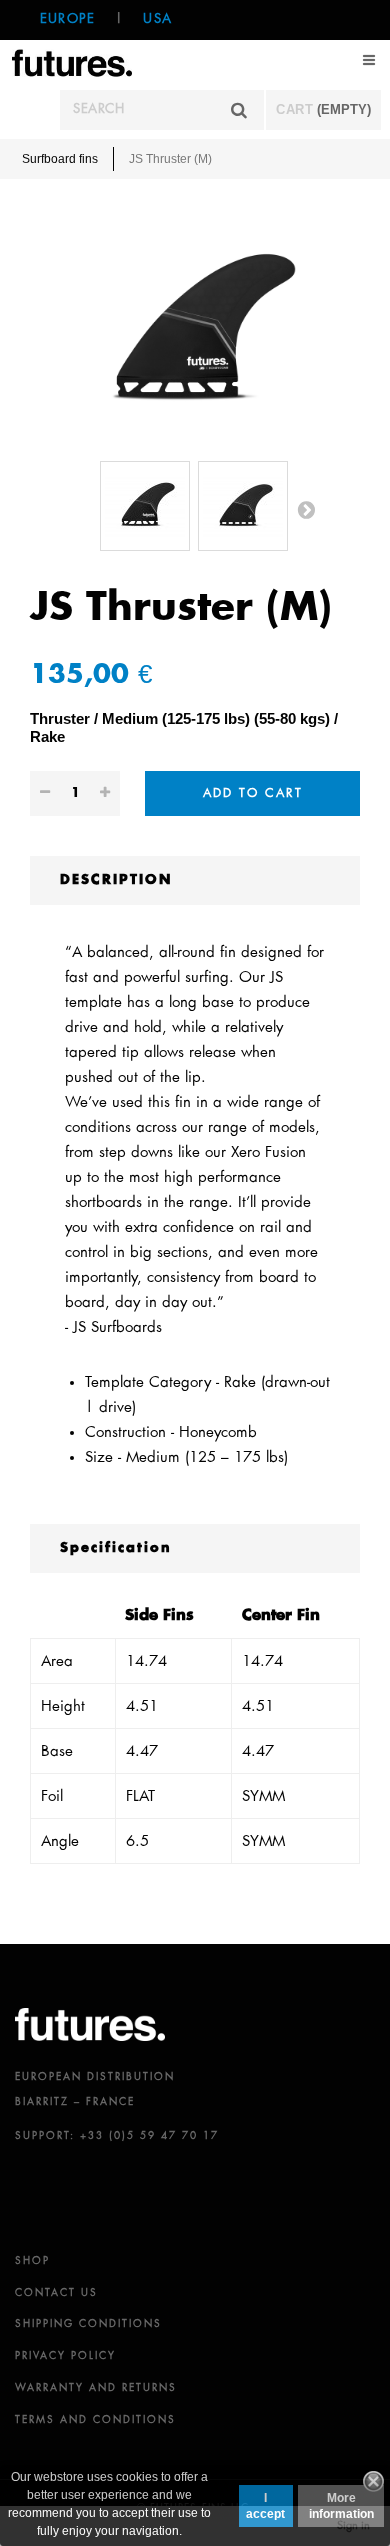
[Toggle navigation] (370, 60)
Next (306, 509)
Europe (67, 19)
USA (157, 19)
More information (341, 2506)
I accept (265, 2506)
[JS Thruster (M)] (145, 506)
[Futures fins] (72, 61)
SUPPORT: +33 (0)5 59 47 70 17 (117, 2136)
